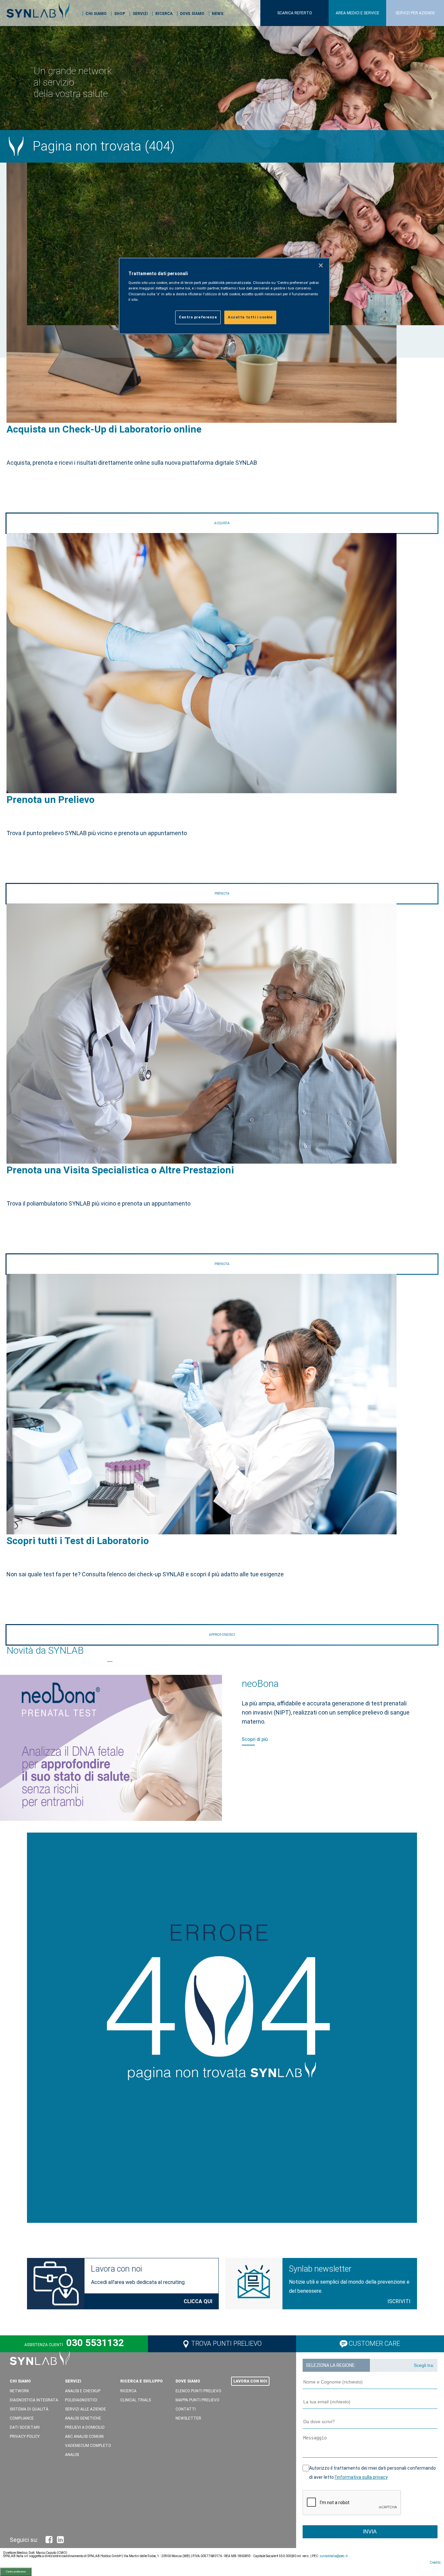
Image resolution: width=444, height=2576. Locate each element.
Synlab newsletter (320, 2269)
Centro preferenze (16, 2572)
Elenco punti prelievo (198, 2391)
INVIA (370, 2532)
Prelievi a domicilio (85, 2427)
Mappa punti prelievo (197, 2400)
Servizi (140, 14)
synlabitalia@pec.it (333, 2556)
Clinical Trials (136, 2400)
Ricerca (164, 14)
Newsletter (188, 2418)
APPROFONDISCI (222, 1635)
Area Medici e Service (358, 13)
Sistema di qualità (29, 2409)
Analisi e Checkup (83, 2391)
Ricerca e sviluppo (142, 2381)
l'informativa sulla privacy (361, 2477)
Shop (120, 14)
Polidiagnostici (81, 2400)
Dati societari (25, 2427)
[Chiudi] (321, 265)
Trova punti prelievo (226, 2343)
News (218, 14)
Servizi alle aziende (85, 2409)
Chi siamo (96, 14)
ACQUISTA (222, 523)
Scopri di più (255, 1733)
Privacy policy (25, 2436)
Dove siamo (192, 14)
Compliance (22, 2418)
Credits (435, 2563)
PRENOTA (222, 894)
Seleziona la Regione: (331, 2365)
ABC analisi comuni (84, 2436)
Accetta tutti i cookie (250, 317)
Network (19, 2391)
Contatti (186, 2409)
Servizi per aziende (415, 13)
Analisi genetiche (83, 2418)
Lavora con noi (116, 2269)
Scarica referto (295, 13)
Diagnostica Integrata (34, 2400)
